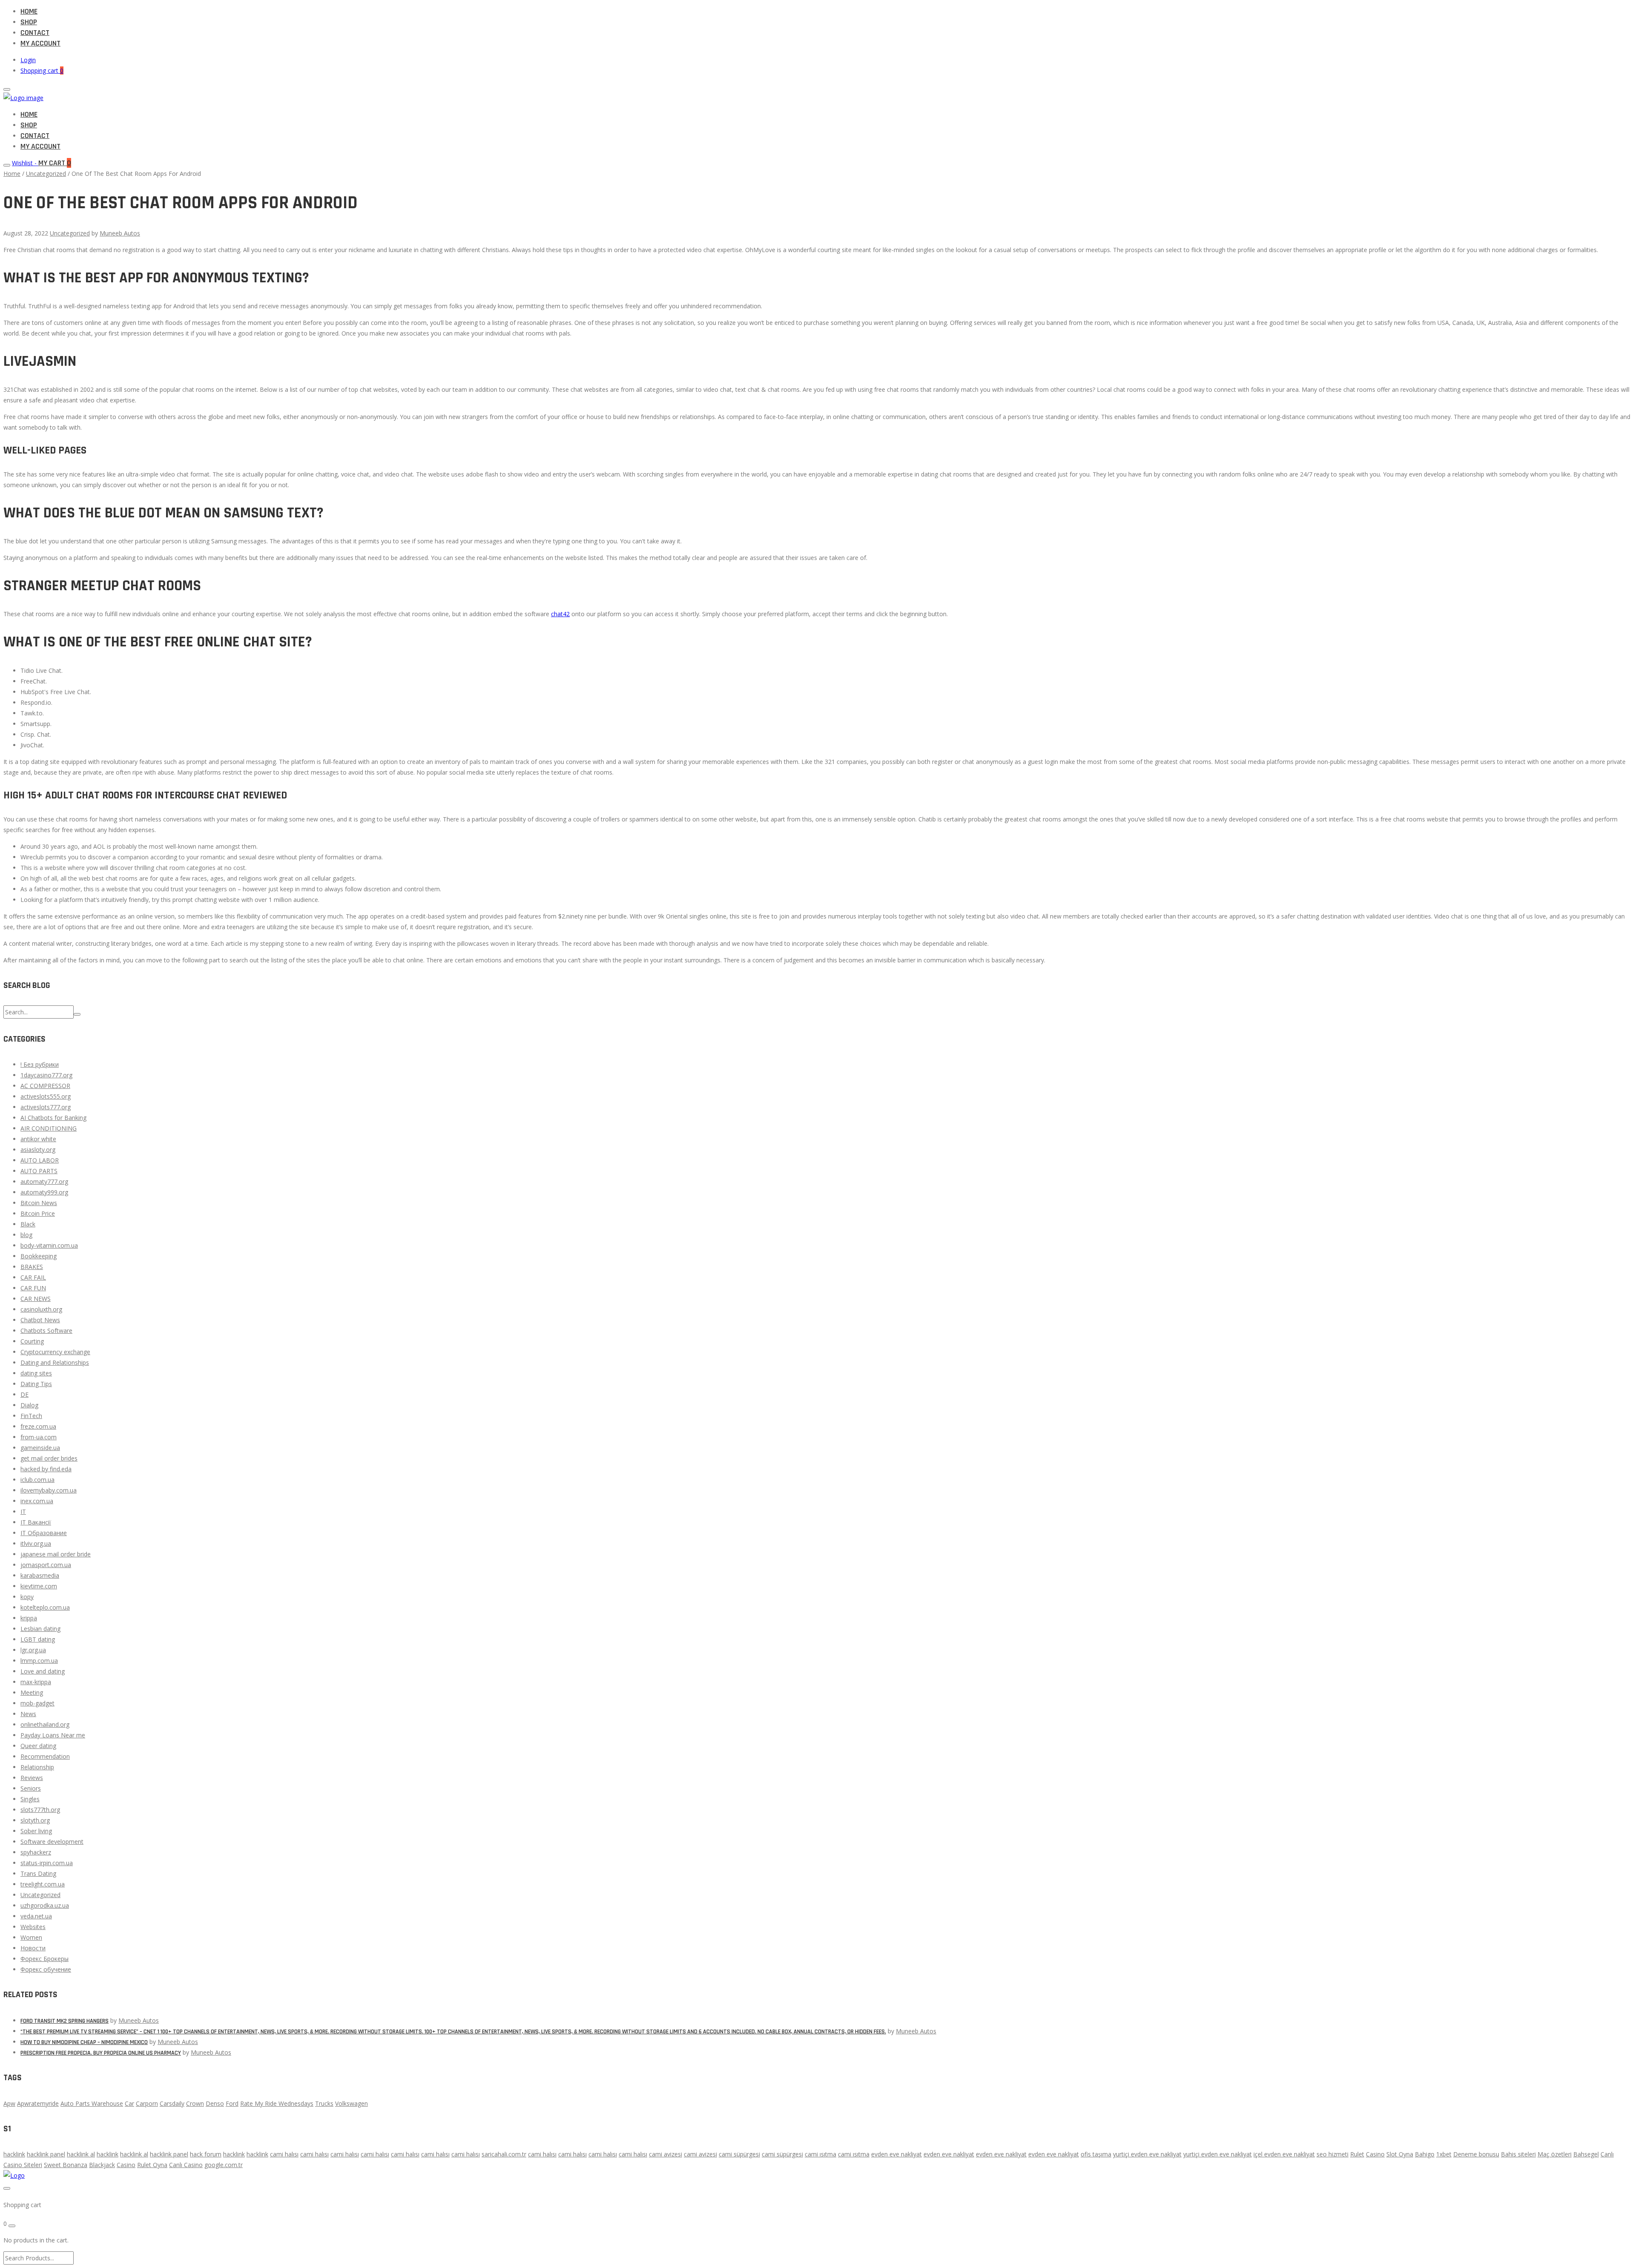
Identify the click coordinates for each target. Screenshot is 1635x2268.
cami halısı (284, 2154)
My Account (40, 43)
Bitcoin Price (38, 1213)
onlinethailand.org (45, 1724)
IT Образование (44, 1533)
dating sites (36, 1373)
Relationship (37, 1767)
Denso (215, 2103)
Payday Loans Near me (53, 1735)
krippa (29, 1618)
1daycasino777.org (46, 1075)
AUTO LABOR (40, 1160)
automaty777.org (44, 1181)
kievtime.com (39, 1586)
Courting (32, 1341)
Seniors (31, 1788)
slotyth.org (35, 1820)
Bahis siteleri (1518, 2154)
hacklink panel (46, 2154)
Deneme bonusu (1476, 2154)
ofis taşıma (1096, 2154)
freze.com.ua (38, 1426)
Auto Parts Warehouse (92, 2103)
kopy (27, 1597)
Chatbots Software (46, 1331)
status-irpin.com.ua (47, 1863)
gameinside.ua (40, 1448)
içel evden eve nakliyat (1284, 2154)
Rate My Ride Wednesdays (277, 2103)
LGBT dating (38, 1639)
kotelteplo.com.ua (45, 1607)
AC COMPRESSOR (45, 1086)
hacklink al (81, 2154)
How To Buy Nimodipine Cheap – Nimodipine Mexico (84, 2042)
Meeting (32, 1692)
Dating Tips (36, 1384)
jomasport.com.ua (46, 1565)
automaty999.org (44, 1192)
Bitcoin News (39, 1203)
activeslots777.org (46, 1107)
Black (28, 1224)
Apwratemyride (38, 2103)
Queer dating (38, 1746)
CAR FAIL (33, 1277)
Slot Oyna (1400, 2154)
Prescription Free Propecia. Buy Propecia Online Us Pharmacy (101, 2053)
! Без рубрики (40, 1064)
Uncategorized (46, 174)
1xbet (1444, 2154)
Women (31, 1937)
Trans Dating (38, 1873)
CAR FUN (33, 1288)
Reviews (32, 1778)
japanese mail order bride (56, 1554)
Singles (30, 1799)
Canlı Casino (186, 2165)
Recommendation (45, 1756)
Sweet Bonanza (66, 2165)
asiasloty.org (38, 1150)
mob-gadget (37, 1703)
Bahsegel (1586, 2154)
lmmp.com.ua (39, 1661)
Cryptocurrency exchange (55, 1352)
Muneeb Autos (120, 233)
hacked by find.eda (46, 1469)
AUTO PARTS (39, 1171)
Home (29, 11)
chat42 (560, 614)
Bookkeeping (39, 1256)
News (28, 1714)
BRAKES (32, 1267)
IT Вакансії (36, 1522)
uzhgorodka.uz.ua (45, 1905)
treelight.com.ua (43, 1884)
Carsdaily (172, 2103)
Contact (35, 33)
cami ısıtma (820, 2154)
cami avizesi (665, 2154)
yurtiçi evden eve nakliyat (1147, 2154)
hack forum (206, 2154)
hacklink (14, 2154)
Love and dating (43, 1671)
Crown (195, 2103)
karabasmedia (40, 1575)
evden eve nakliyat (896, 2154)
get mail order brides (49, 1458)
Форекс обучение (46, 1969)
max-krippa (36, 1682)
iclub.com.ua (37, 1480)
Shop (29, 22)
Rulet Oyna (152, 2165)
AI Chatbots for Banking (53, 1118)
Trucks (324, 2103)
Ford (232, 2103)
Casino (1375, 2154)
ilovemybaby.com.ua (49, 1490)
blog (26, 1235)
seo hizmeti (1332, 2154)
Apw (9, 2103)
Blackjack (102, 2165)
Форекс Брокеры (44, 1959)
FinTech (31, 1416)
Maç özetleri (1555, 2154)
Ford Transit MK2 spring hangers (65, 2021)
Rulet (1357, 2154)
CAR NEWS (36, 1299)
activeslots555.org (46, 1096)
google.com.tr (224, 2165)
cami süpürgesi (739, 2154)
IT (23, 1512)
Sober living (36, 1831)
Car (129, 2103)
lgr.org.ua (33, 1650)
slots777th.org (40, 1810)
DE (24, 1394)
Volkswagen (351, 2103)
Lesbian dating (40, 1629)
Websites (33, 1927)
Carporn (147, 2103)
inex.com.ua (37, 1501)
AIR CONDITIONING (49, 1128)
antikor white (38, 1139)
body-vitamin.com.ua (49, 1245)
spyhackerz (36, 1852)
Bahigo (1425, 2154)
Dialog (29, 1405)
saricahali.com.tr (504, 2154)
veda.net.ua (36, 1916)
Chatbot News (40, 1320)
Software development (52, 1842)
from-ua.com (39, 1437)
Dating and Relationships (55, 1362)
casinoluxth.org (41, 1309)
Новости (33, 1948)
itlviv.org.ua (36, 1543)
